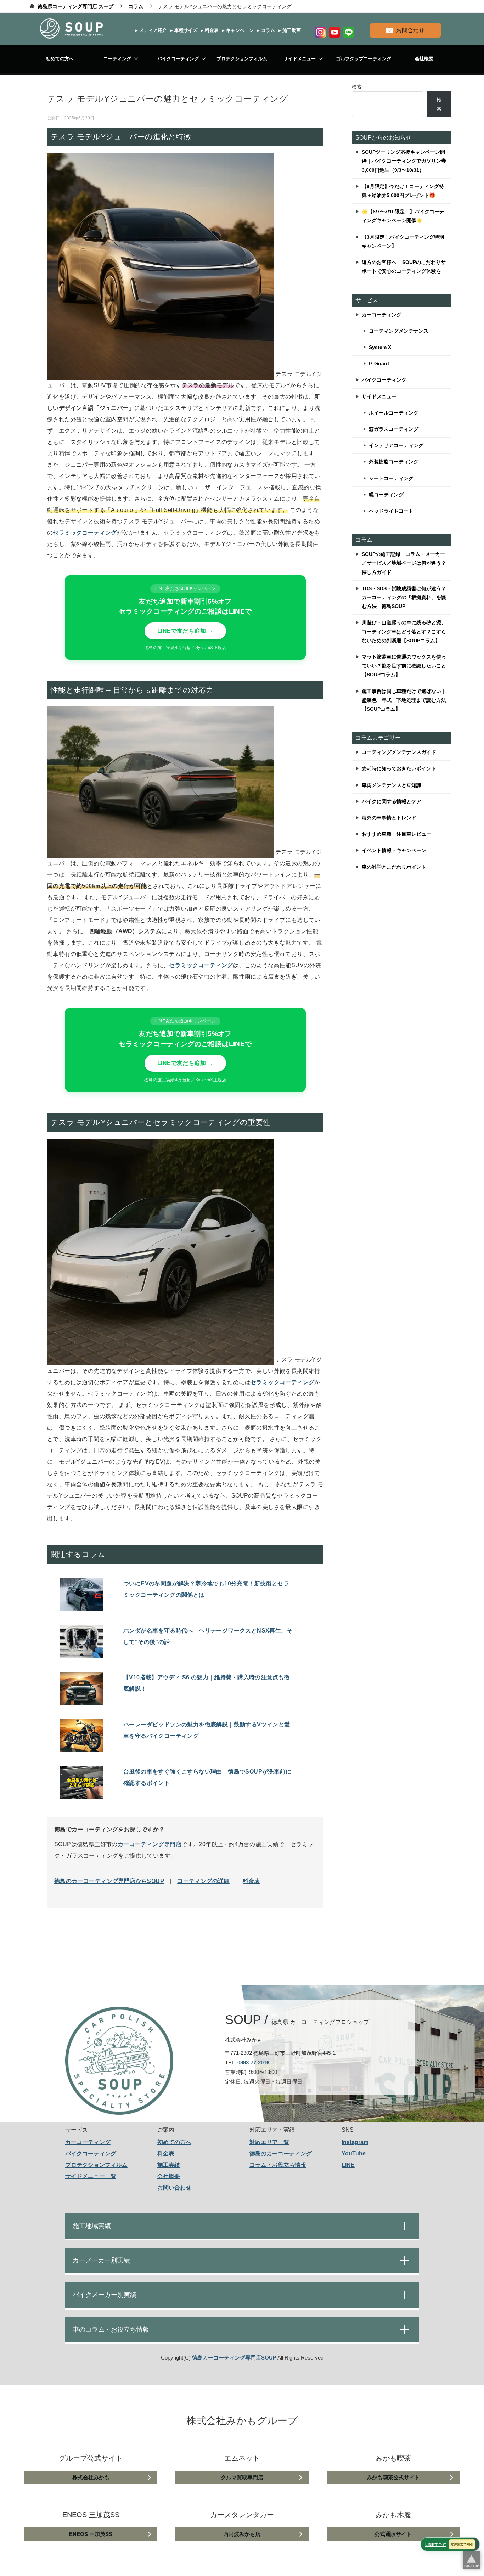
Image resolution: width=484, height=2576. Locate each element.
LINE (348, 2165)
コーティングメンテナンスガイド (399, 752)
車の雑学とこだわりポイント (394, 867)
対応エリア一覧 (269, 2142)
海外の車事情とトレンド (389, 818)
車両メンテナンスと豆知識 (392, 785)
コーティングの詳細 (203, 1881)
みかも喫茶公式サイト (393, 2477)
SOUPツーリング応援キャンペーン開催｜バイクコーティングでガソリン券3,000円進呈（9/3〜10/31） (404, 161)
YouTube (354, 2154)
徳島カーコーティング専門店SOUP (234, 2358)
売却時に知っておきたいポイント (399, 768)
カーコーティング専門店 (150, 1844)
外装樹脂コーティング (394, 462)
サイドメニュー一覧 (91, 2176)
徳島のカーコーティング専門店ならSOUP (109, 1881)
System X (380, 347)
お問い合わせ (174, 2188)
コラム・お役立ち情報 (278, 2165)
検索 (357, 87)
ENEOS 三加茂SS (91, 2534)
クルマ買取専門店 (242, 2477)
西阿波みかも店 (242, 2534)
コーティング (117, 59)
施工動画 (291, 30)
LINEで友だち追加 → (185, 631)
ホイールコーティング (394, 413)
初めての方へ (60, 59)
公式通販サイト (393, 2534)
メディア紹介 (152, 30)
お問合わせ (410, 30)
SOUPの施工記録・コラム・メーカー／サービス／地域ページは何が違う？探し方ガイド (404, 563)
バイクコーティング (178, 59)
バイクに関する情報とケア (392, 801)
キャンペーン (239, 30)
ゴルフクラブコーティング (364, 59)
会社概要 (424, 59)
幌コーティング (386, 495)
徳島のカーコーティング (281, 2154)
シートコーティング (391, 478)
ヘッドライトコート (391, 511)
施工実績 (169, 2165)
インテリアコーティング (396, 445)
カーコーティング (382, 315)
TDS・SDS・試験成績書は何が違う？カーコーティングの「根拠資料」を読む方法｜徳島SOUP (404, 597)
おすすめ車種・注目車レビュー (396, 834)
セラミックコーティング (201, 965)
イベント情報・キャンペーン (394, 850)
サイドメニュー (300, 59)
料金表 (211, 30)
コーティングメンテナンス (399, 331)
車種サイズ (185, 30)
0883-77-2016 (253, 2062)
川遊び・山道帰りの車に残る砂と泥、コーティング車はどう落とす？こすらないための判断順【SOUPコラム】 (404, 631)
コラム (267, 30)
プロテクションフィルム (242, 59)
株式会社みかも (91, 2477)
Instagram (355, 2142)
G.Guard (379, 363)
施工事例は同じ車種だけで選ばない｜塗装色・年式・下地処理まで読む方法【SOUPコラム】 (404, 700)
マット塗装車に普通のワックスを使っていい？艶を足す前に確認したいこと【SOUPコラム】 (404, 666)
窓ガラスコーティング (394, 429)
